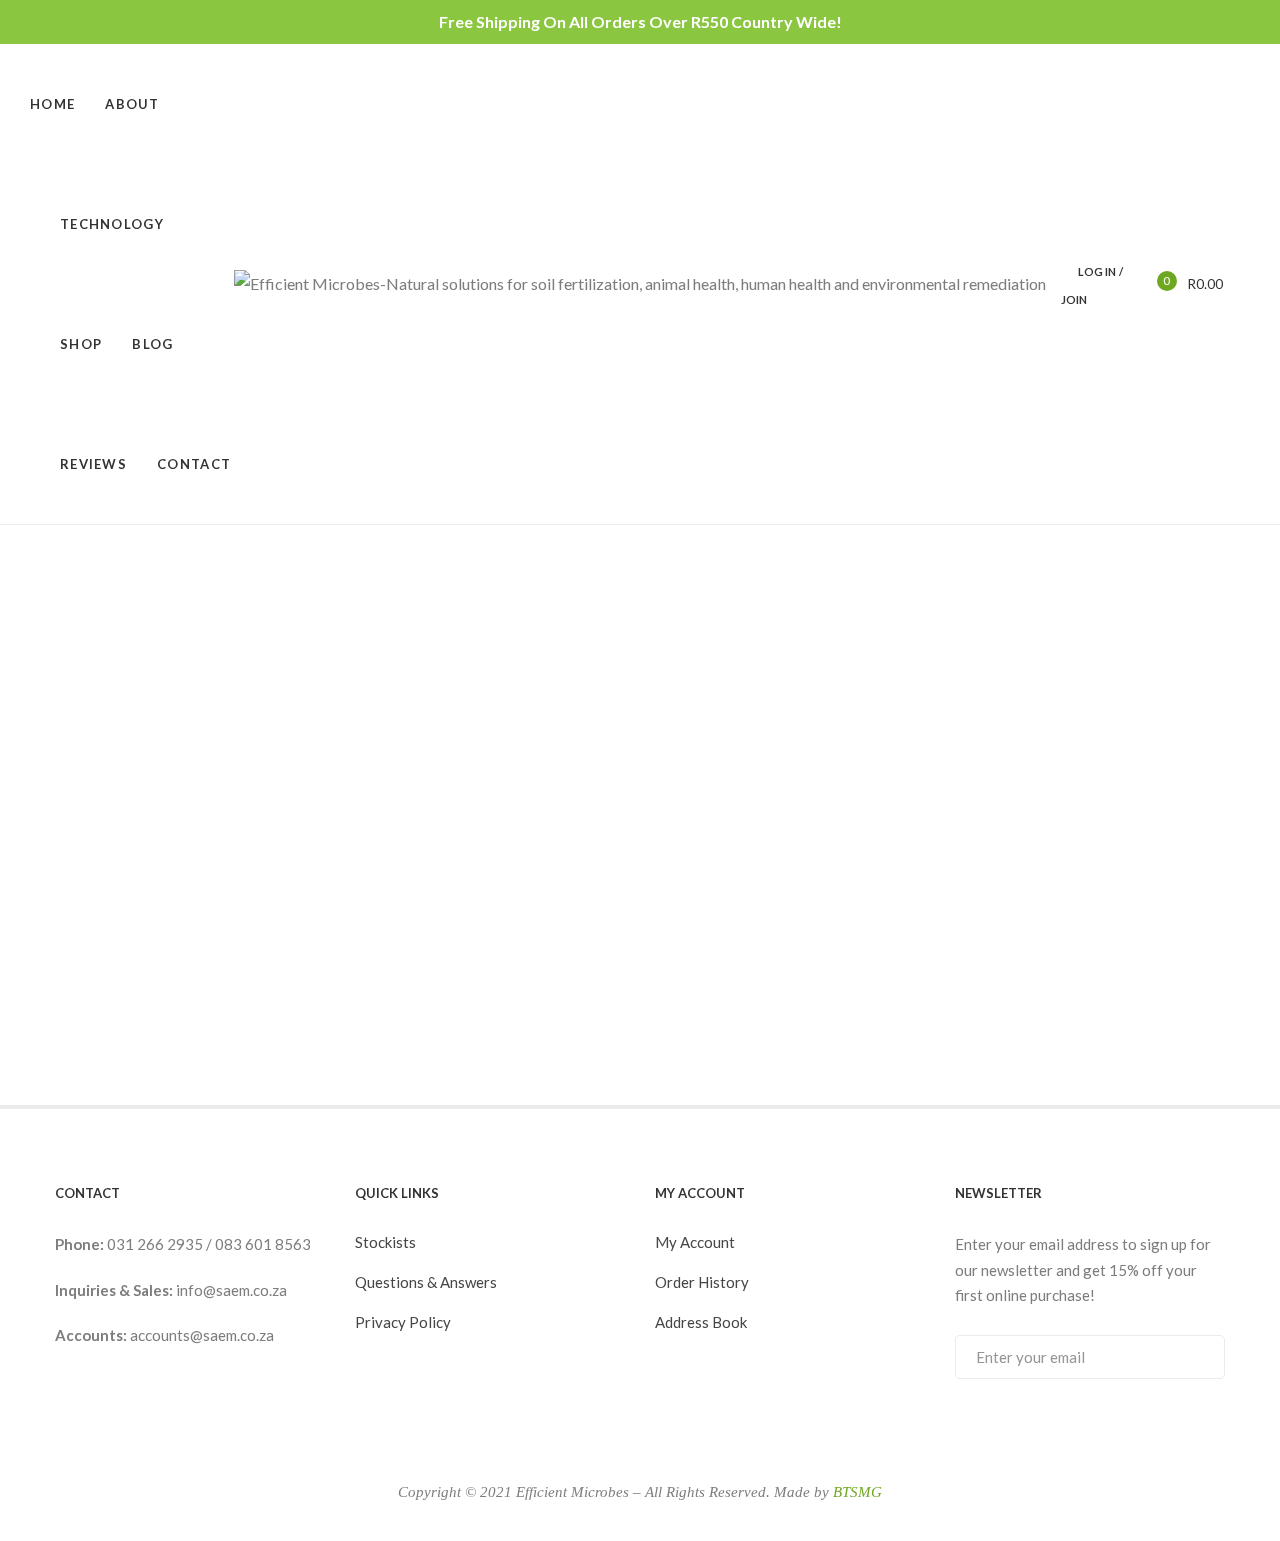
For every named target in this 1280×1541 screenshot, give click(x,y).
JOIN (1074, 299)
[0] (1153, 282)
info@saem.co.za (231, 1290)
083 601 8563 (263, 1244)
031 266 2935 (156, 1244)
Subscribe (1189, 1356)
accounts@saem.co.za (202, 1335)
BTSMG (857, 1492)
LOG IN (1097, 271)
